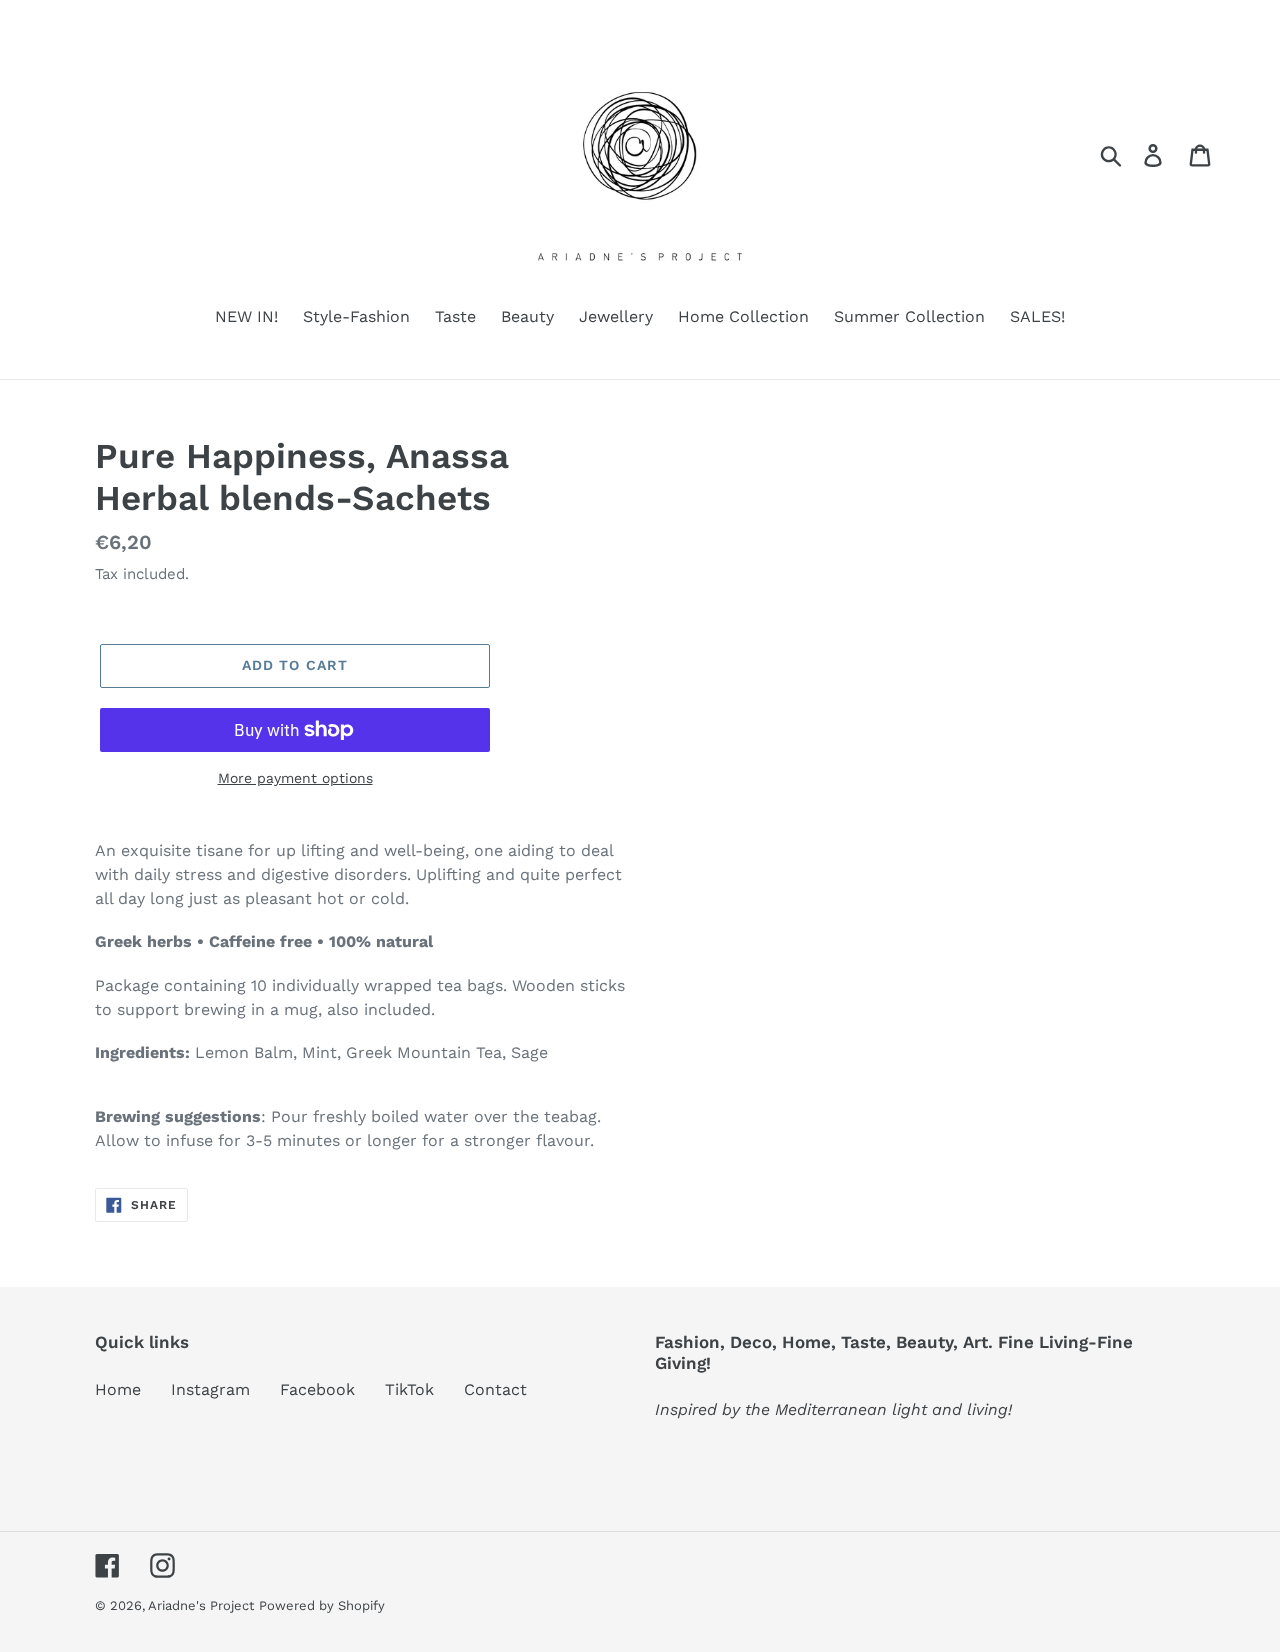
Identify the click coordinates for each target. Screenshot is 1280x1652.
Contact (495, 1389)
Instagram (210, 1389)
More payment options (295, 778)
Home (118, 1389)
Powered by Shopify (322, 1605)
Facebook (317, 1389)
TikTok (409, 1389)
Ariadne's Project (201, 1605)
